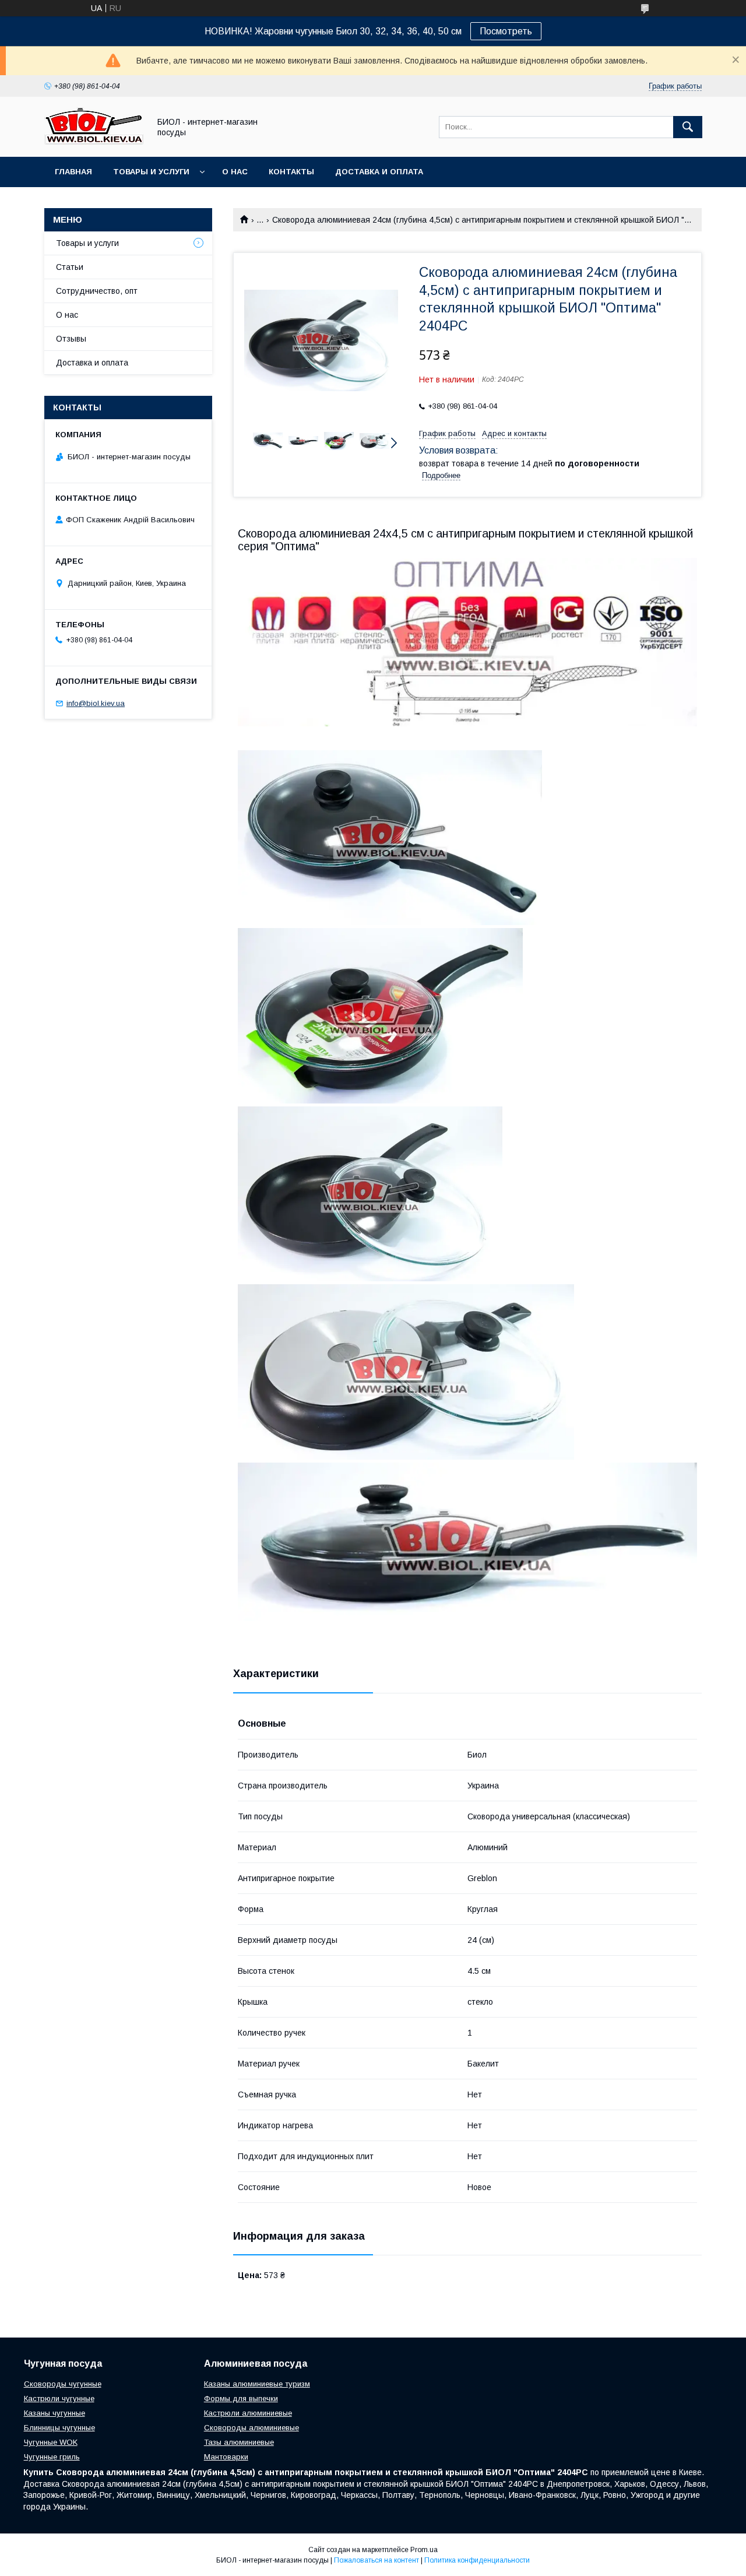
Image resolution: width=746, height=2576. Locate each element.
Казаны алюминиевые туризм (257, 2384)
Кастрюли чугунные (59, 2398)
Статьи (70, 267)
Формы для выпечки (241, 2398)
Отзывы (71, 339)
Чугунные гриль (52, 2457)
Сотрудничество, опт (97, 291)
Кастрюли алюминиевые (248, 2413)
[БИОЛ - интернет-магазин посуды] (94, 142)
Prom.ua (424, 2550)
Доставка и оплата (379, 172)
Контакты (291, 172)
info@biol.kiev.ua (96, 703)
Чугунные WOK (51, 2442)
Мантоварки (226, 2457)
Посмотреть (506, 31)
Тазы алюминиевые (239, 2442)
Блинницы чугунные (59, 2428)
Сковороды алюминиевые (251, 2428)
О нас (235, 172)
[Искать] (688, 127)
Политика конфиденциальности (477, 2560)
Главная (73, 172)
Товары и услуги (151, 172)
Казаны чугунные (54, 2413)
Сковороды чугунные (63, 2384)
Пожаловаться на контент (376, 2560)
